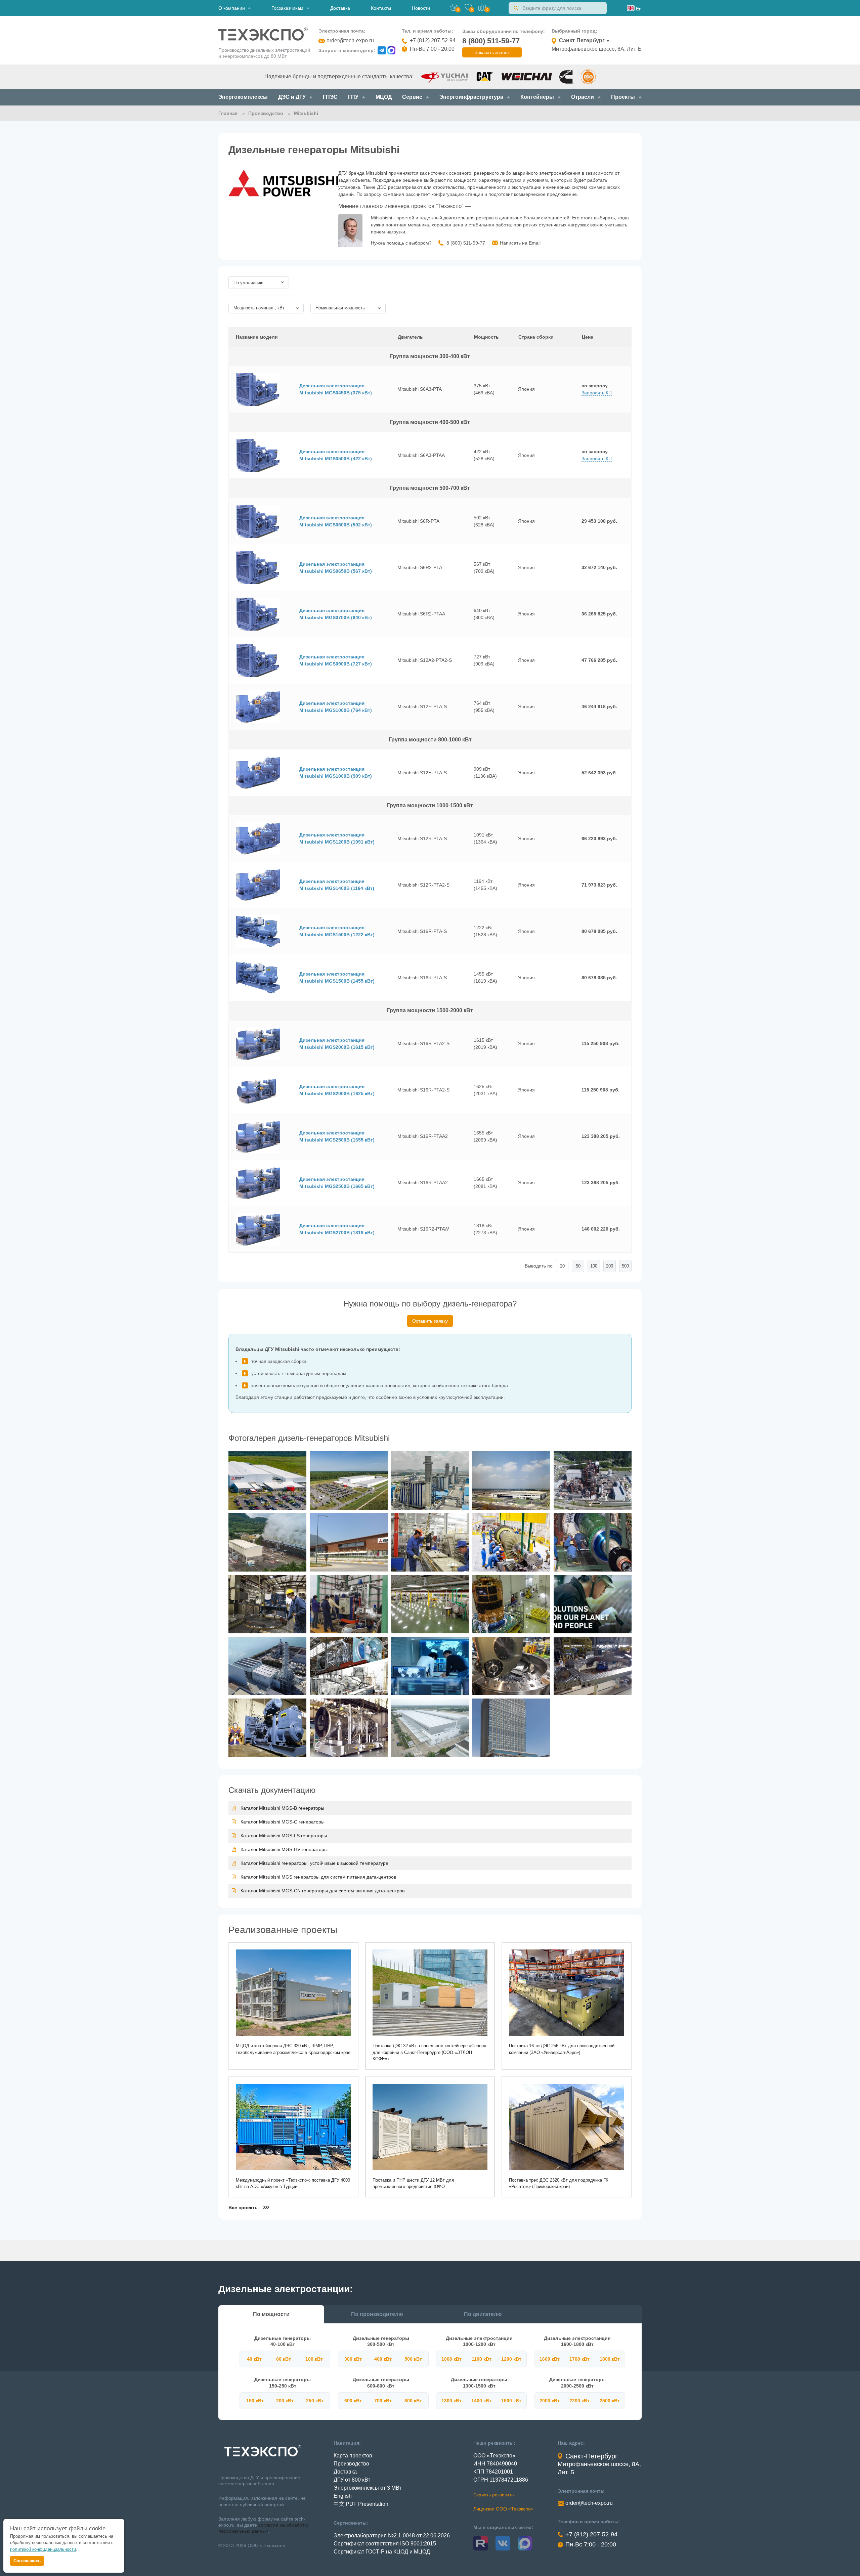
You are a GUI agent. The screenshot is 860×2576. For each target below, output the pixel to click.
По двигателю (483, 2314)
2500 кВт (610, 2401)
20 (562, 1266)
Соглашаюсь (27, 2561)
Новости (421, 8)
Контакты (381, 8)
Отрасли (583, 97)
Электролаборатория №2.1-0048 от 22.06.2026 (392, 2536)
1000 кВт (451, 2359)
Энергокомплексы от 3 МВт (368, 2488)
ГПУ (353, 97)
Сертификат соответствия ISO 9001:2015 (385, 2544)
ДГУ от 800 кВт (352, 2480)
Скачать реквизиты (494, 2495)
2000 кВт (550, 2401)
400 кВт (383, 2359)
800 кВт (413, 2401)
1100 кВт (482, 2359)
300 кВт (353, 2359)
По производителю (377, 2314)
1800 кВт (610, 2359)
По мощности (271, 2314)
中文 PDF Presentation (361, 2504)
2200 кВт (579, 2401)
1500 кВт (511, 2401)
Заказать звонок (492, 52)
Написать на (520, 243)
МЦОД (384, 97)
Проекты (623, 97)
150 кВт (255, 2401)
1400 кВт (481, 2401)
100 (594, 1266)
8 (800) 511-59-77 (491, 41)
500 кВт (413, 2359)
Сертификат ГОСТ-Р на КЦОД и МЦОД (382, 2552)
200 (610, 1266)
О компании (232, 8)
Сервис (412, 97)
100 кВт (314, 2359)
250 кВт (315, 2401)
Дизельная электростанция (336, 389)
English (343, 2496)
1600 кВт (550, 2359)
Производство (351, 2464)
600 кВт (353, 2401)
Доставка (340, 8)
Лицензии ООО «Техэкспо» (503, 2509)
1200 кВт (511, 2359)
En (638, 9)
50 (578, 1266)
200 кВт (285, 2401)
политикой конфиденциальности (43, 2549)
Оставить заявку (430, 1321)
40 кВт (254, 2359)
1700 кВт (579, 2359)
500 (625, 1266)
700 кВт (383, 2401)
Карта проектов (353, 2456)
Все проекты (244, 2207)
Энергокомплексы (243, 97)
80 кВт (284, 2359)
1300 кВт (451, 2401)
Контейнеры (537, 97)
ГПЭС (330, 97)
